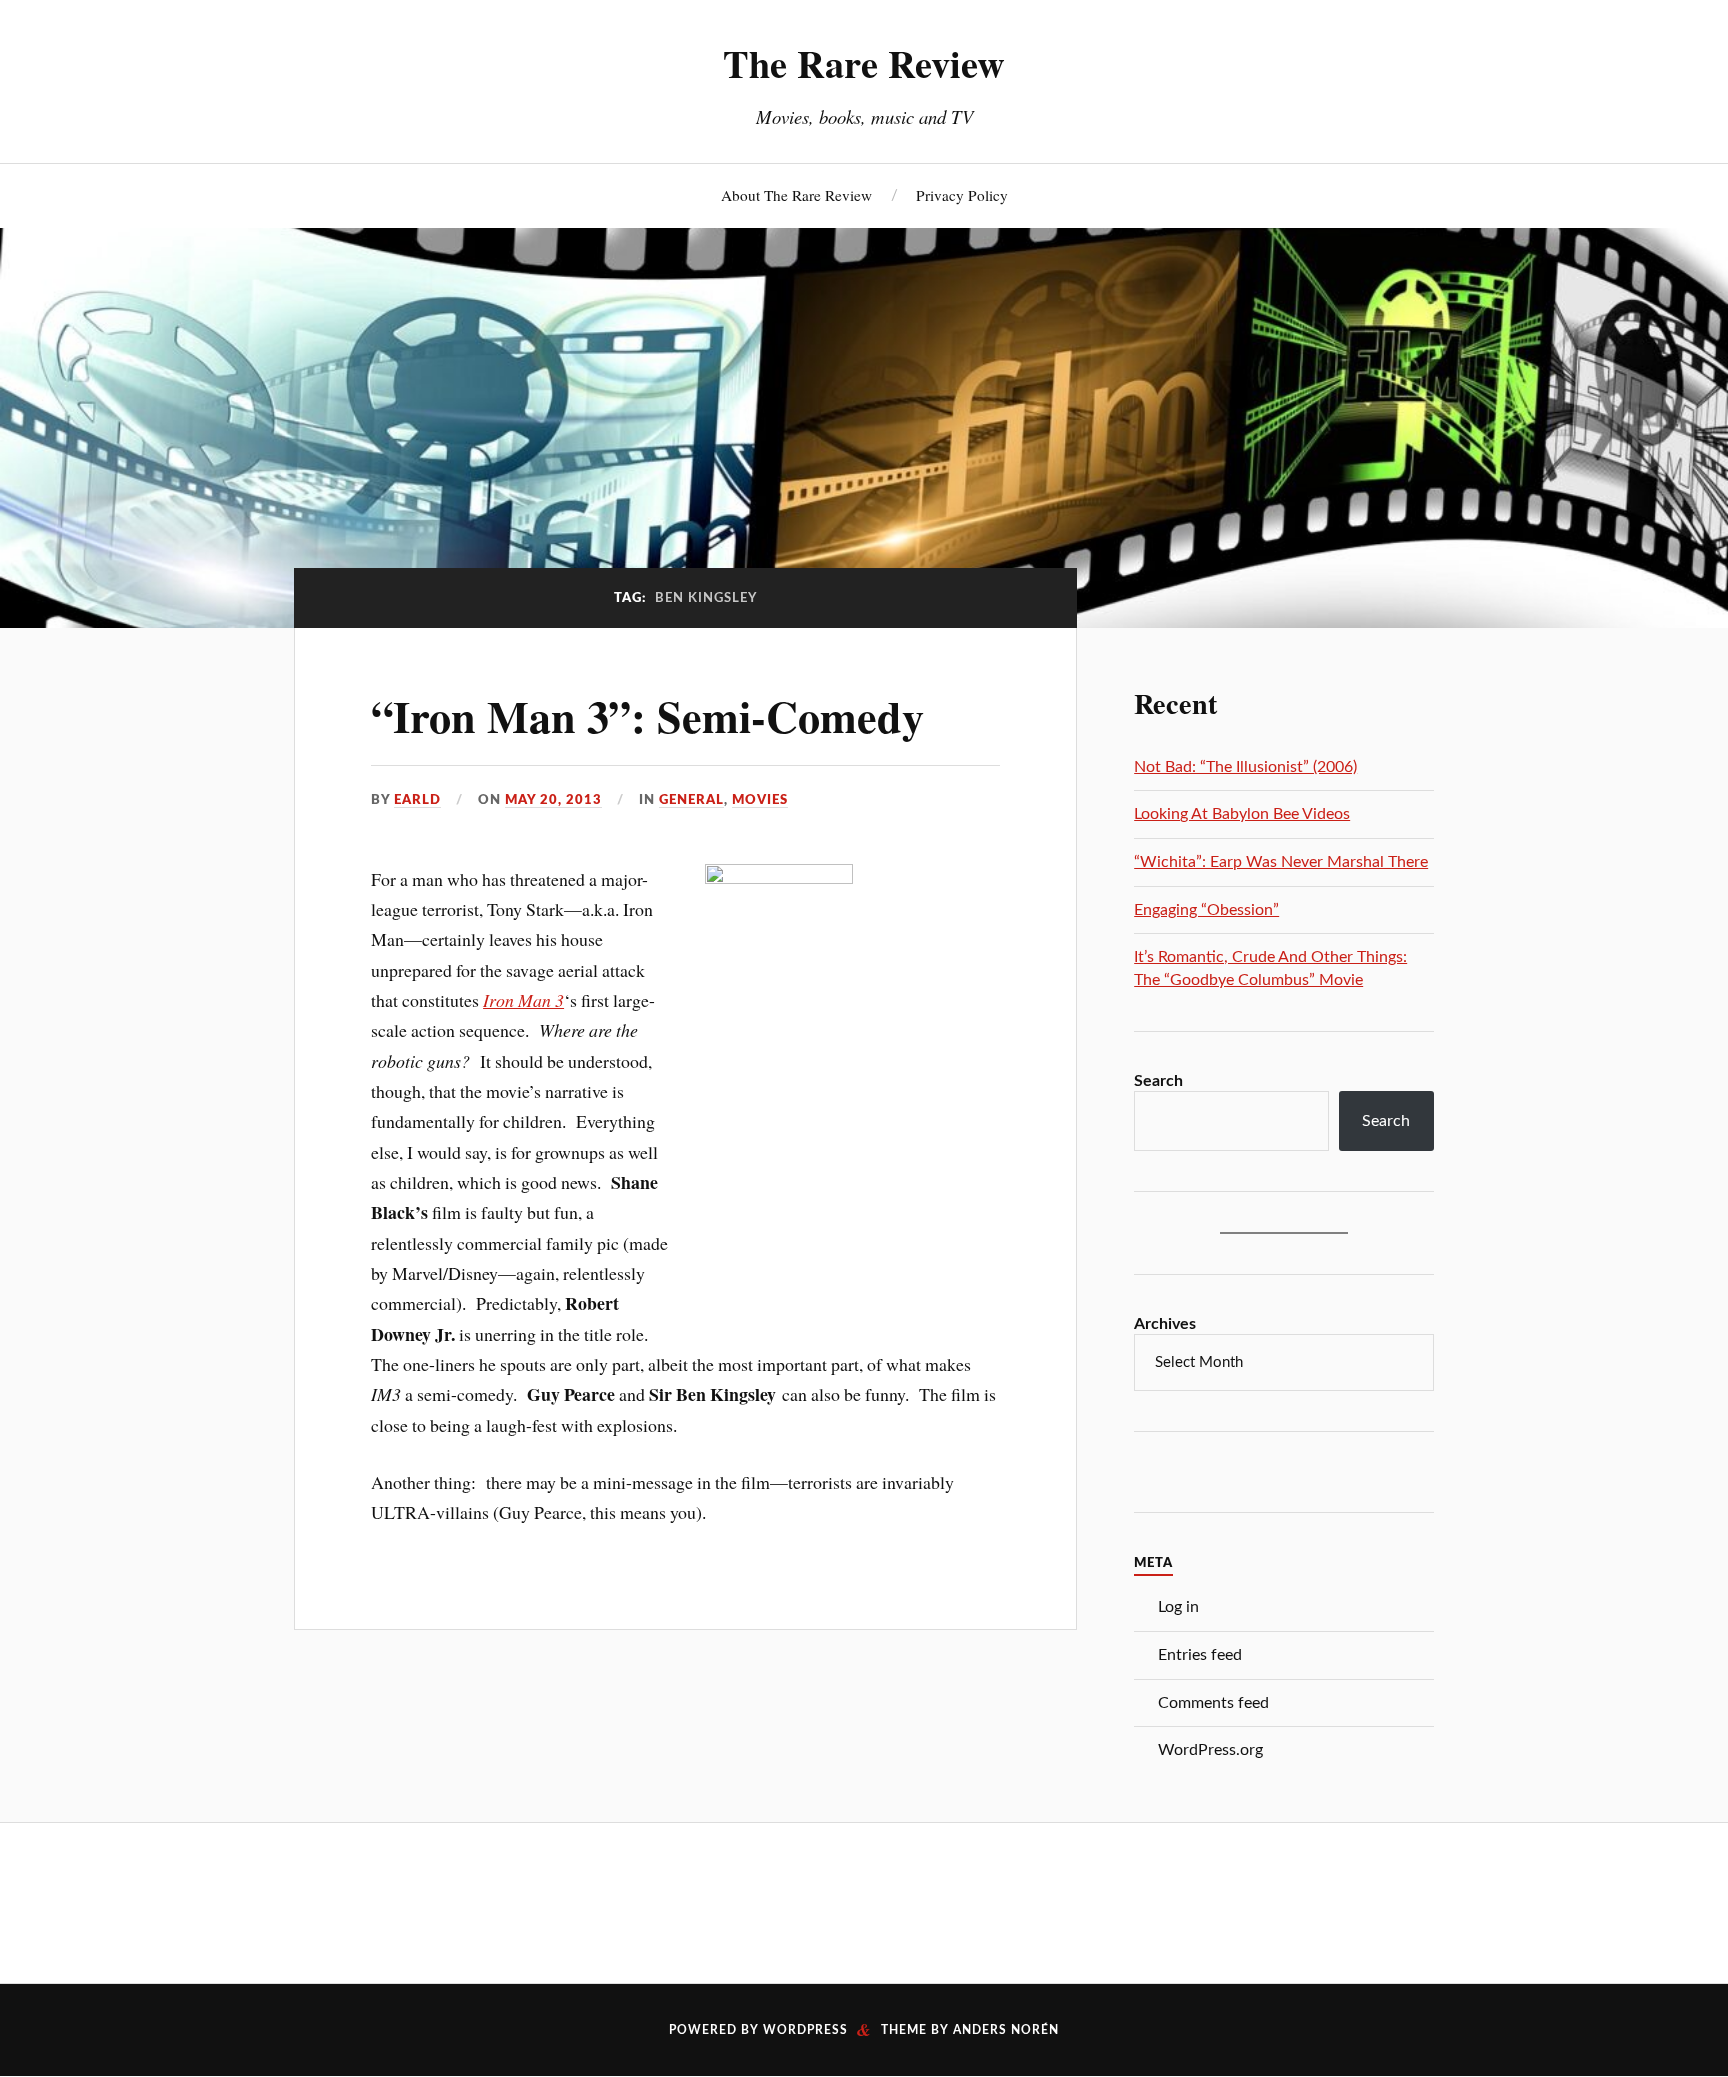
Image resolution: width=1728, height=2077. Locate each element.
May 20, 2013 (553, 800)
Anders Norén (1006, 2030)
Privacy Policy (962, 195)
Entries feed (1200, 1655)
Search (1158, 1081)
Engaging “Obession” (1206, 910)
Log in (1178, 1607)
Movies (760, 800)
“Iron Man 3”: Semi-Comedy (647, 716)
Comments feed (1213, 1703)
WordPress (805, 2030)
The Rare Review (864, 63)
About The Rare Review (796, 195)
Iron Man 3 (523, 1000)
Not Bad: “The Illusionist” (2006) (1245, 767)
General (691, 800)
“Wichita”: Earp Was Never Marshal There (1281, 862)
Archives (1165, 1324)
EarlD (417, 800)
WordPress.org (1210, 1750)
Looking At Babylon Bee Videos (1242, 814)
